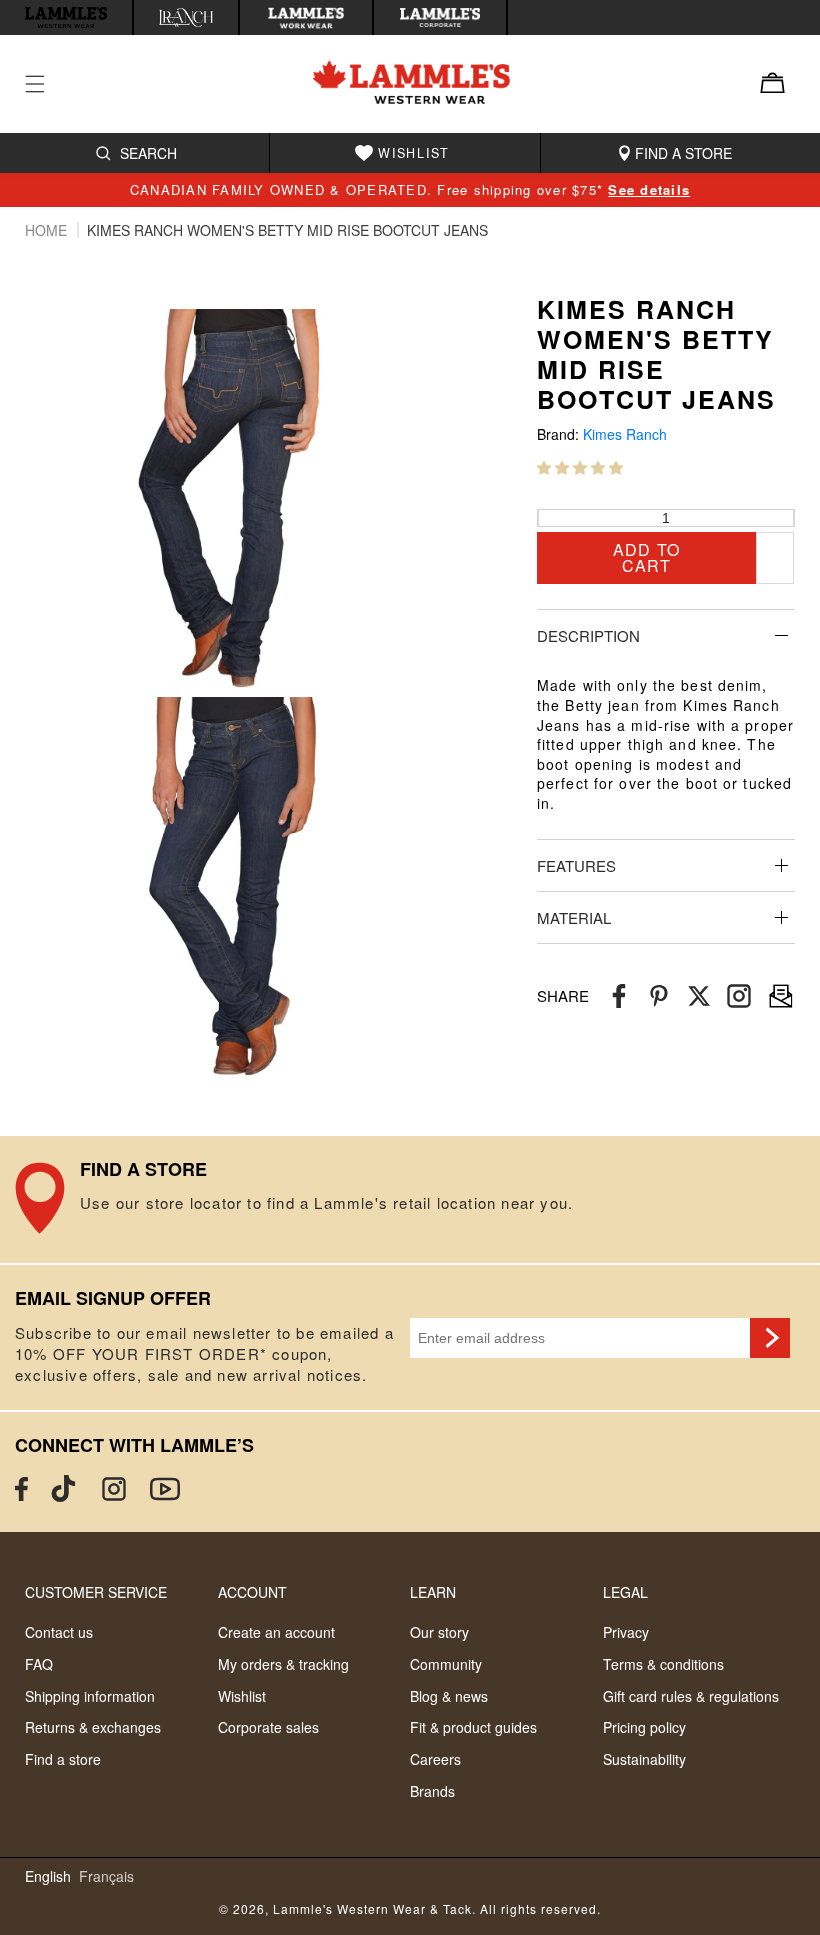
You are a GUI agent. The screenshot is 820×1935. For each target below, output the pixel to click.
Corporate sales (268, 1727)
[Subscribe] (770, 1338)
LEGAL (625, 1592)
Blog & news (449, 1696)
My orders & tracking (283, 1664)
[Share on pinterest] (659, 996)
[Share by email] (739, 996)
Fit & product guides (473, 1727)
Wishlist (242, 1696)
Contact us (59, 1632)
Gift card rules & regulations (691, 1696)
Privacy (626, 1632)
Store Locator (410, 1200)
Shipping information (90, 1696)
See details (649, 189)
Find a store (63, 1759)
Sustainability (644, 1759)
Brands (432, 1791)
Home (48, 230)
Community (446, 1664)
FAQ (39, 1664)
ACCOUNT (252, 1592)
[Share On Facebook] (619, 996)
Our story (439, 1632)
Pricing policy (644, 1727)
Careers (435, 1759)
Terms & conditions (663, 1664)
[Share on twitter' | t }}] (699, 996)
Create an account (276, 1632)
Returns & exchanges (93, 1727)
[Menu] (47, 84)
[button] (580, 467)
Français (106, 1876)
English (48, 1876)
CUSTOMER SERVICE (96, 1592)
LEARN (433, 1592)
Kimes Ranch (625, 434)
